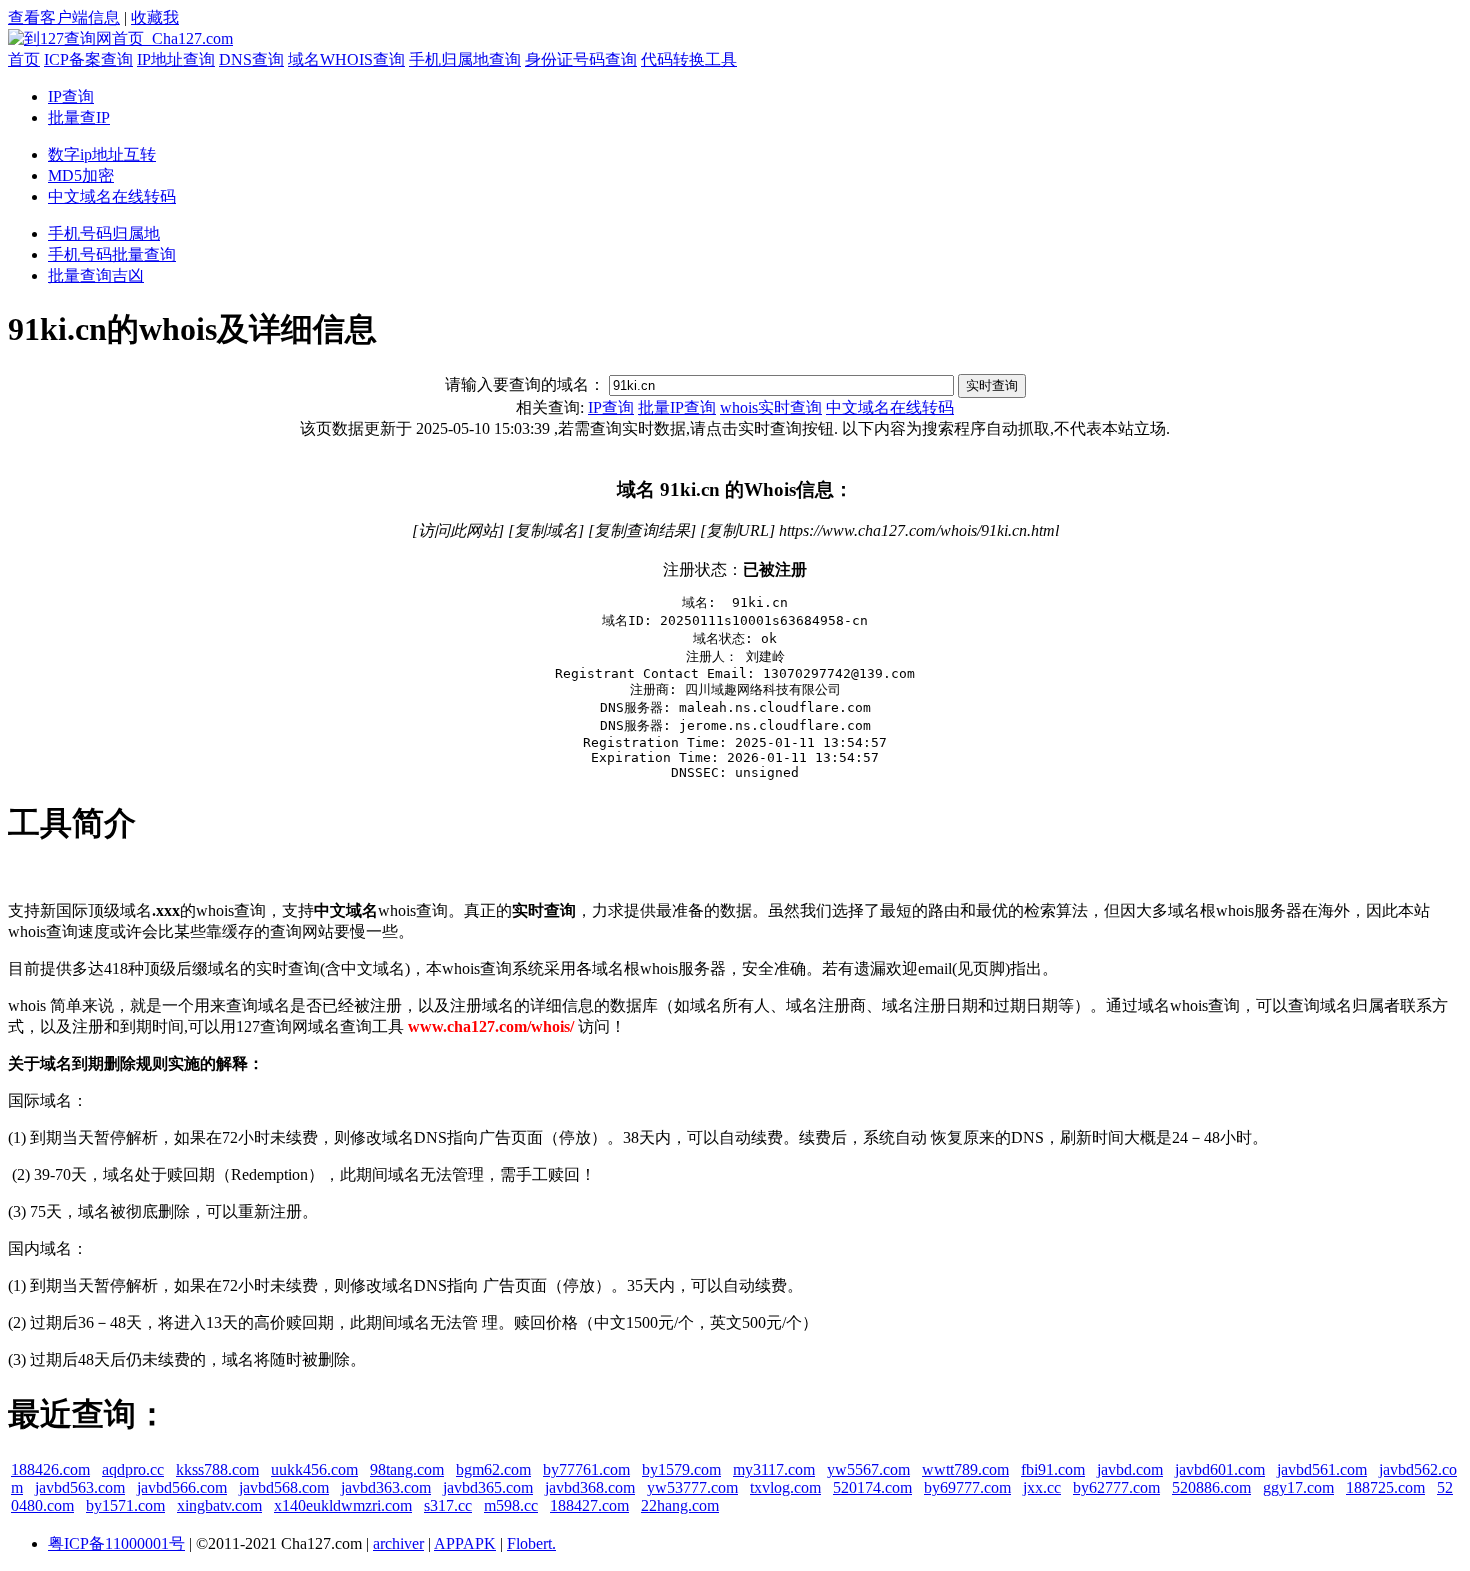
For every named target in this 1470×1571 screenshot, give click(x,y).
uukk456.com (314, 1469)
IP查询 (71, 96)
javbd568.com (284, 1487)
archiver (398, 1543)
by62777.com (1116, 1487)
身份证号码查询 (581, 59)
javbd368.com (590, 1487)
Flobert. (531, 1543)
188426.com (50, 1469)
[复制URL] (737, 530)
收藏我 (155, 17)
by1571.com (125, 1505)
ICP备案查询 (88, 59)
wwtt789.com (965, 1469)
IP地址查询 (176, 59)
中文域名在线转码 (112, 196)
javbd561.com (1322, 1469)
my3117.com (774, 1469)
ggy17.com (1298, 1487)
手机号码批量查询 (112, 254)
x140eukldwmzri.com (343, 1505)
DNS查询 (251, 59)
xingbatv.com (219, 1505)
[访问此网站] (458, 530)
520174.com (872, 1487)
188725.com (1385, 1487)
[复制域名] (546, 530)
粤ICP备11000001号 (116, 1543)
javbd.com (1130, 1469)
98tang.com (407, 1469)
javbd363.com (386, 1487)
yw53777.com (692, 1487)
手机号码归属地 (104, 233)
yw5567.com (868, 1469)
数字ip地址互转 (102, 154)
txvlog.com (785, 1487)
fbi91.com (1053, 1469)
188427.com (589, 1505)
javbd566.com (182, 1487)
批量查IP (79, 117)
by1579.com (681, 1469)
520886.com (1211, 1487)
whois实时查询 (771, 407)
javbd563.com (80, 1487)
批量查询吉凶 (96, 275)
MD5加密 (81, 175)
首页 (24, 59)
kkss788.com (217, 1469)
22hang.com (680, 1505)
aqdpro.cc (133, 1469)
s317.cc (448, 1505)
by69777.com (967, 1487)
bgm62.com (493, 1469)
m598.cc (511, 1505)
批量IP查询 (677, 407)
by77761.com (586, 1469)
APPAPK (465, 1543)
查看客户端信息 (64, 17)
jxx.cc (1042, 1487)
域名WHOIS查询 (346, 59)
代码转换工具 (689, 59)
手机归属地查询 (465, 59)
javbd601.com (1220, 1469)
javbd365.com (488, 1487)
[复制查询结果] (642, 530)
